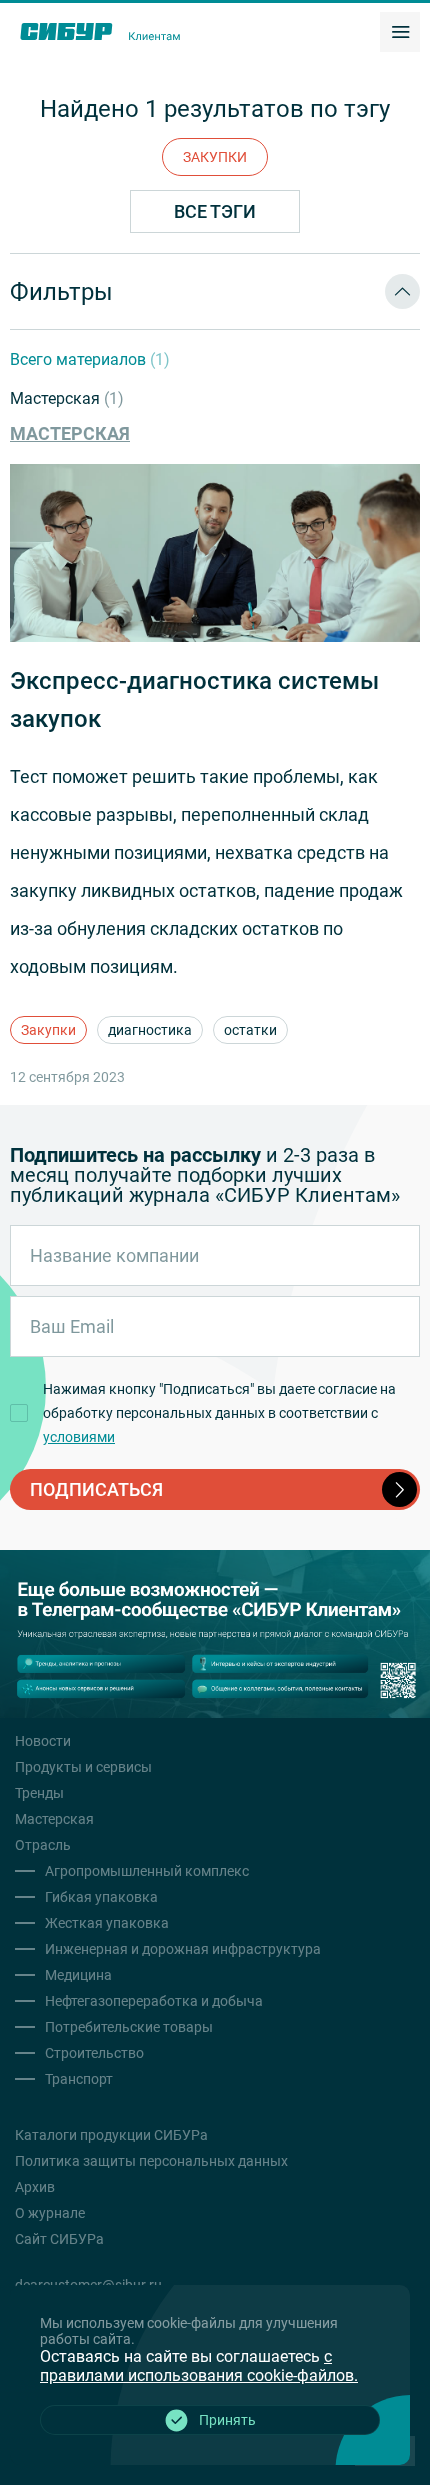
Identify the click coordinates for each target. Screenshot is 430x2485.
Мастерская (67, 398)
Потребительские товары (129, 2027)
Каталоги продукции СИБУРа (111, 2135)
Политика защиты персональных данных (151, 2161)
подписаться (96, 1489)
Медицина (78, 1975)
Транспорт (79, 2079)
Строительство (94, 2053)
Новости (43, 1741)
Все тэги (215, 211)
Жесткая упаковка (107, 1923)
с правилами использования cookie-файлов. (199, 2366)
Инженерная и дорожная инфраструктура (183, 1949)
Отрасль (43, 1845)
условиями (79, 1437)
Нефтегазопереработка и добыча (154, 2001)
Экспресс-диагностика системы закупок (194, 700)
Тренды (39, 1793)
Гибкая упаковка (101, 1897)
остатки (250, 1030)
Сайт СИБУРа (59, 2239)
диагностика (150, 1030)
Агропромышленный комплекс (147, 1871)
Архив (35, 2187)
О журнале (50, 2213)
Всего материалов (90, 359)
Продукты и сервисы (83, 1767)
